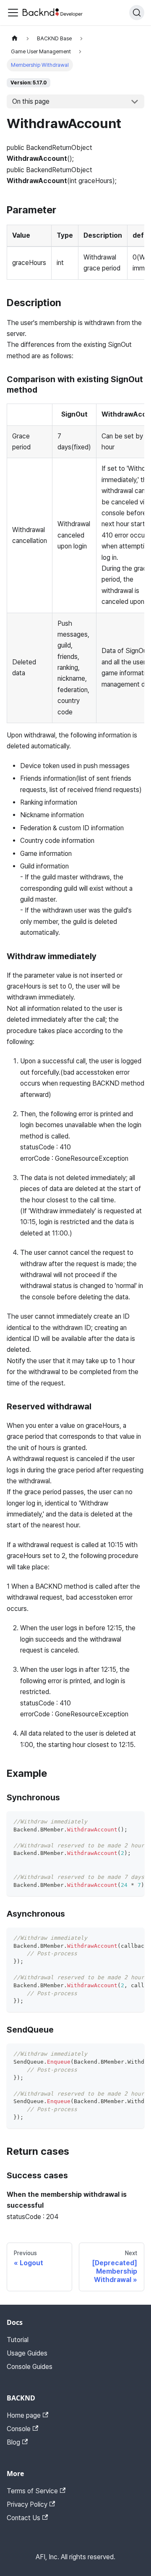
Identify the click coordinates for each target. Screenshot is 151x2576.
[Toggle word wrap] (119, 1822)
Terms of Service (32, 2491)
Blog (13, 2442)
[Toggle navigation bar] (13, 13)
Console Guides (30, 2367)
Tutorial (18, 2340)
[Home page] (15, 38)
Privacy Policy (27, 2504)
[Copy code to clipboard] (134, 1822)
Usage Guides (27, 2353)
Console (19, 2429)
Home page (24, 2415)
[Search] (137, 13)
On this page (31, 101)
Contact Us (23, 2518)
